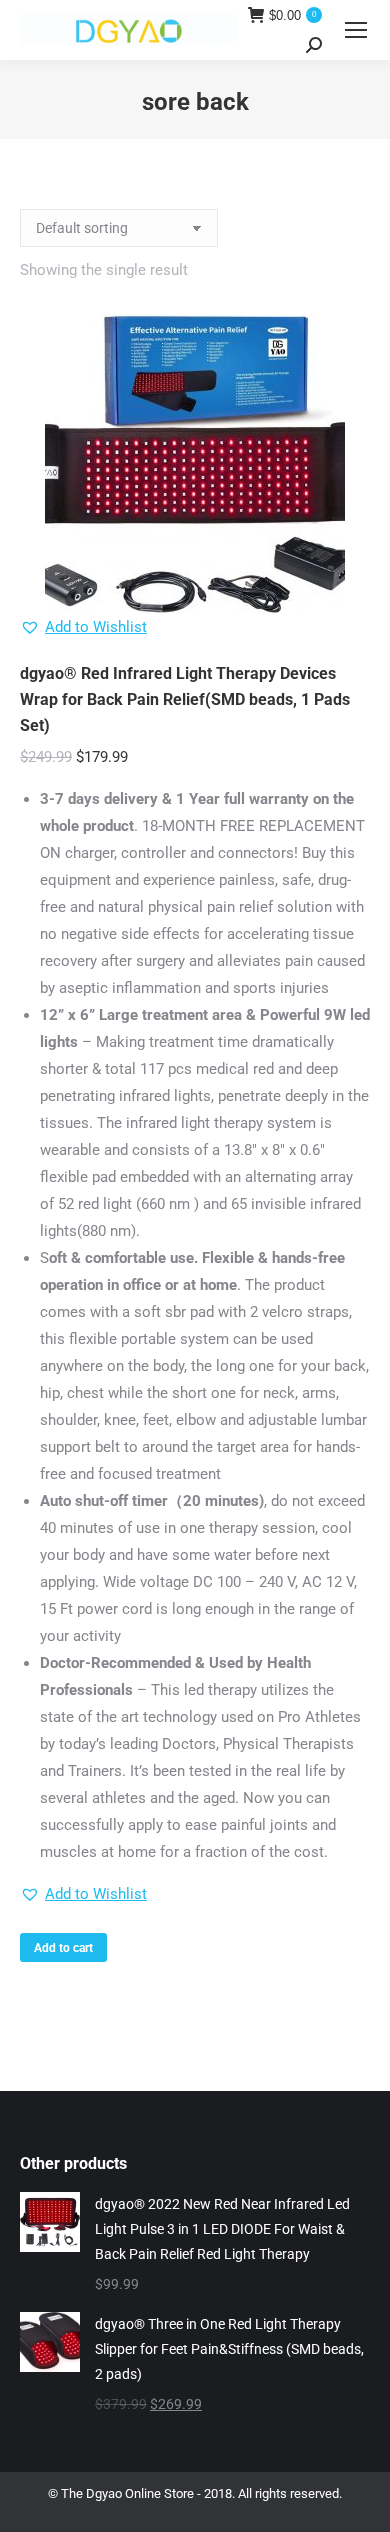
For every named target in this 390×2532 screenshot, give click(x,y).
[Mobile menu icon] (356, 30)
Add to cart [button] (63, 1948)
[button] (83, 627)
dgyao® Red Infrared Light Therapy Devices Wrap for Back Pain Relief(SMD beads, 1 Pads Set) (185, 699)
